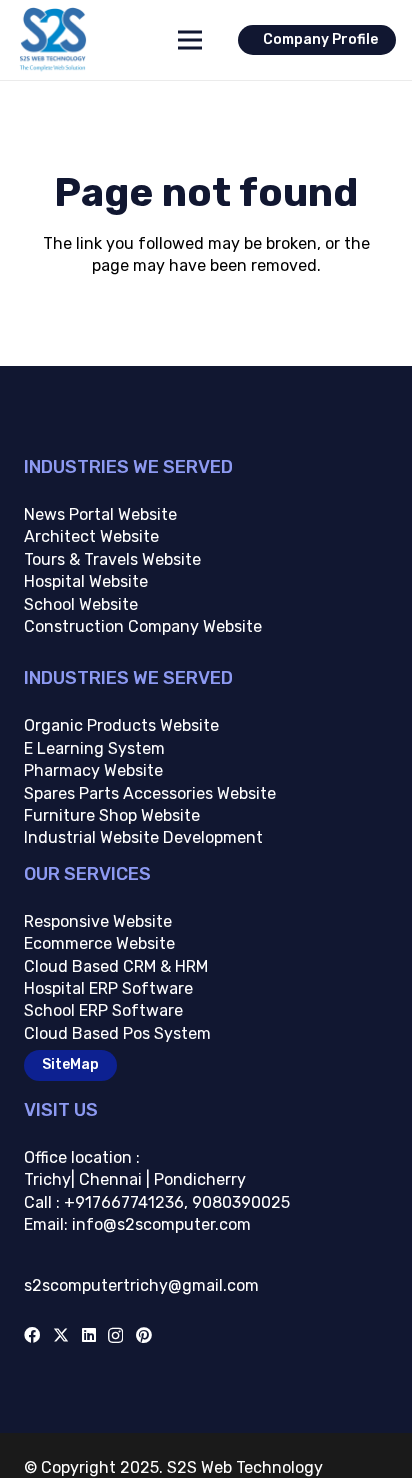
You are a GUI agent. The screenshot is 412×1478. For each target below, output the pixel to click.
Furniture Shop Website (112, 815)
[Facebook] (32, 1335)
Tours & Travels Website (112, 559)
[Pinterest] (144, 1335)
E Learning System (94, 748)
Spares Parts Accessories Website (150, 793)
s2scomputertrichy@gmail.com (141, 1285)
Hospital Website (86, 581)
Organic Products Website (121, 725)
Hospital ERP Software (108, 988)
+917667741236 (124, 1202)
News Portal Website (100, 514)
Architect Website (91, 536)
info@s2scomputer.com (159, 1224)
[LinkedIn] (89, 1335)
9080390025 (241, 1202)
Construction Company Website (143, 626)
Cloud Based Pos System (117, 1033)
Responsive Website (98, 921)
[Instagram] (115, 1336)
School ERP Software (103, 1010)
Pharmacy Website (93, 770)
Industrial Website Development (143, 837)
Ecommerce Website (99, 943)
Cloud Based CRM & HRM (116, 966)
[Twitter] (61, 1335)
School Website (81, 604)
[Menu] (191, 40)
